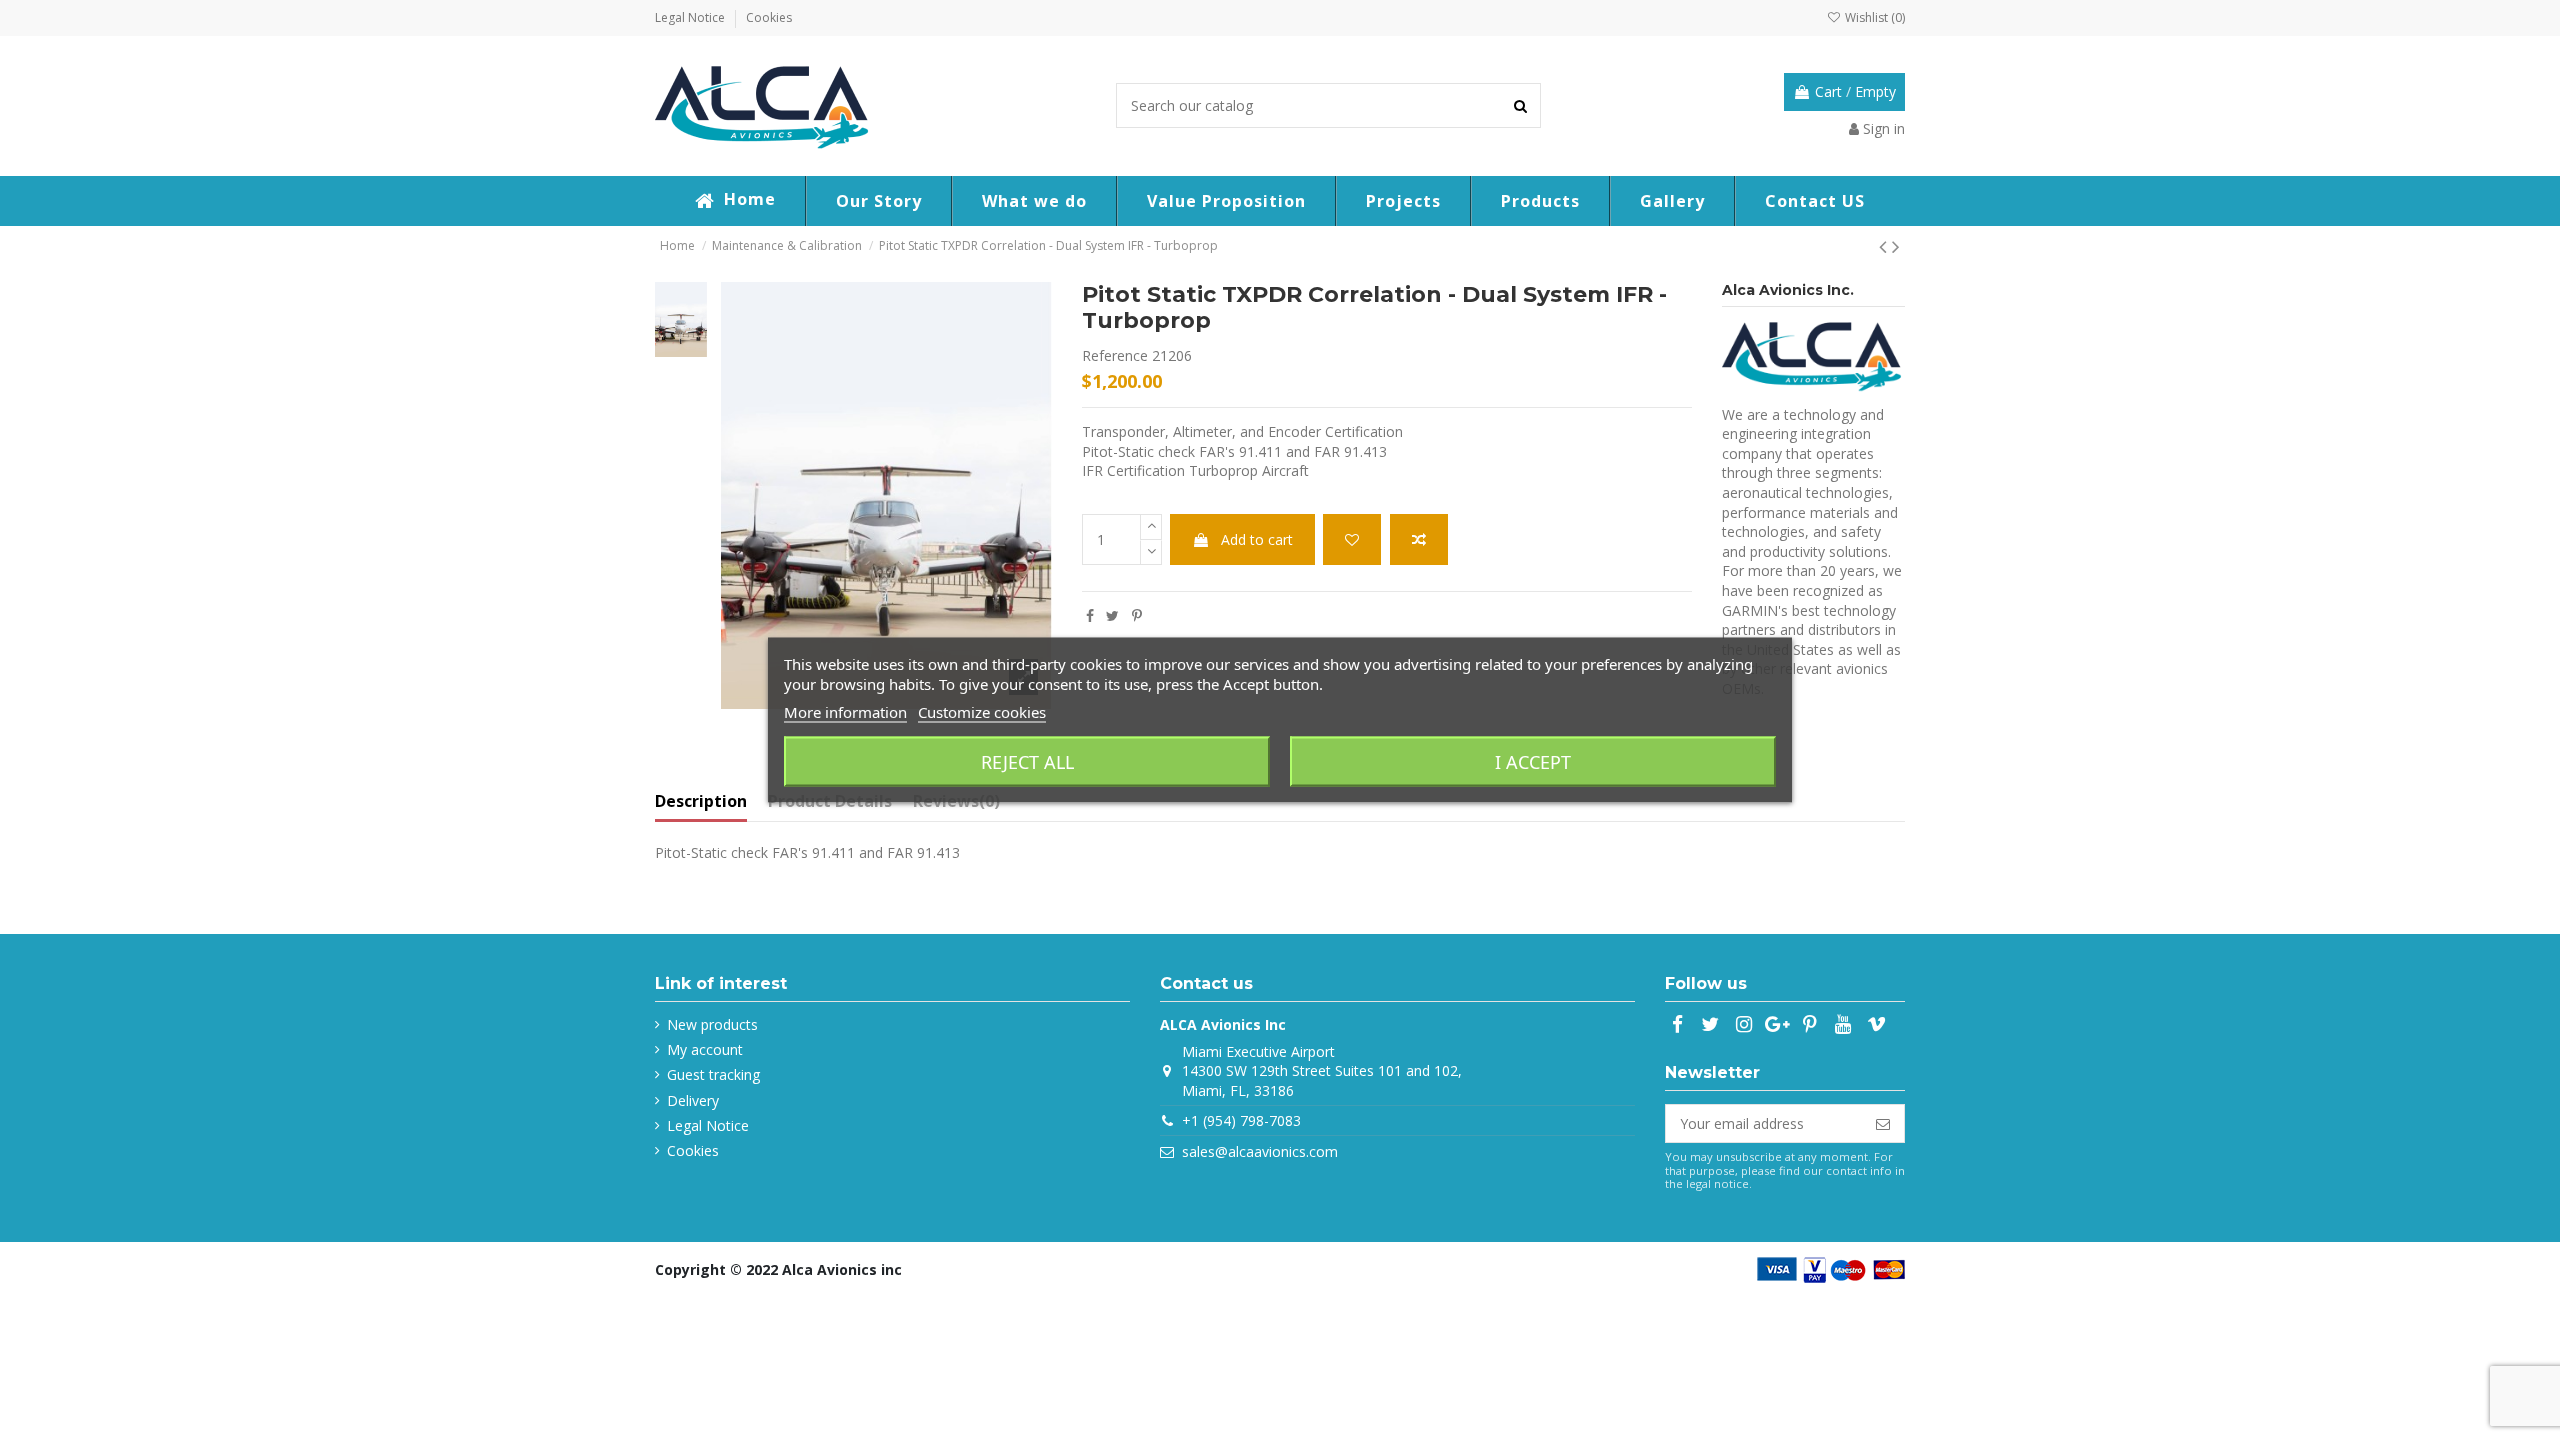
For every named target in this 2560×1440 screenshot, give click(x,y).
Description (701, 802)
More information (845, 712)
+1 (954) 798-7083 (1241, 1120)
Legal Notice (691, 17)
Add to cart (1257, 539)
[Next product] (1896, 246)
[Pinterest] (1137, 615)
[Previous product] (1885, 246)
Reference (1115, 355)
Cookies (769, 17)
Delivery (693, 1100)
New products (712, 1024)
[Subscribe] (1883, 1124)
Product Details (830, 802)
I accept (1533, 762)
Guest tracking (713, 1074)
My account (705, 1049)
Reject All (1027, 762)
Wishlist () (1873, 17)
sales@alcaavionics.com (1260, 1151)
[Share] (1090, 615)
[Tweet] (1112, 615)
